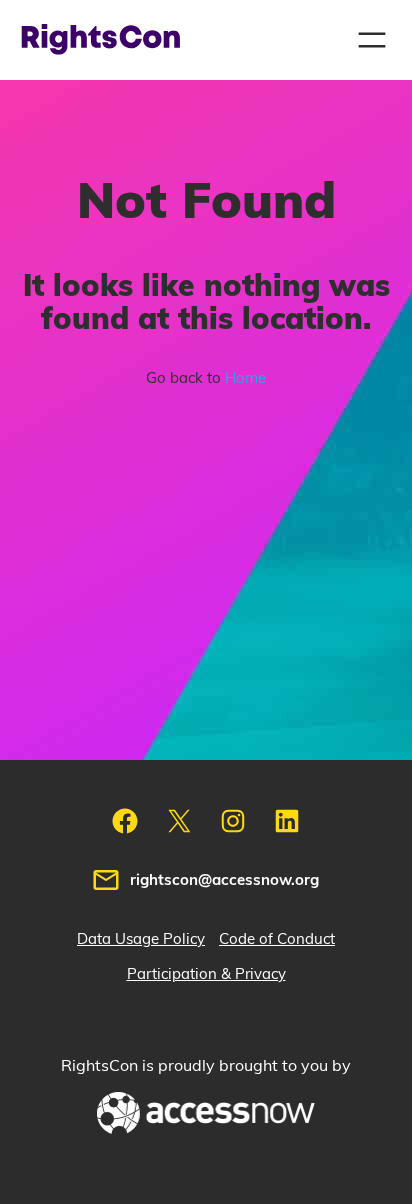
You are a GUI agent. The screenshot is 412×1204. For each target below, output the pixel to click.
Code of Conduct (277, 939)
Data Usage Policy (141, 939)
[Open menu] (372, 40)
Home (245, 378)
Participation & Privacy (206, 974)
